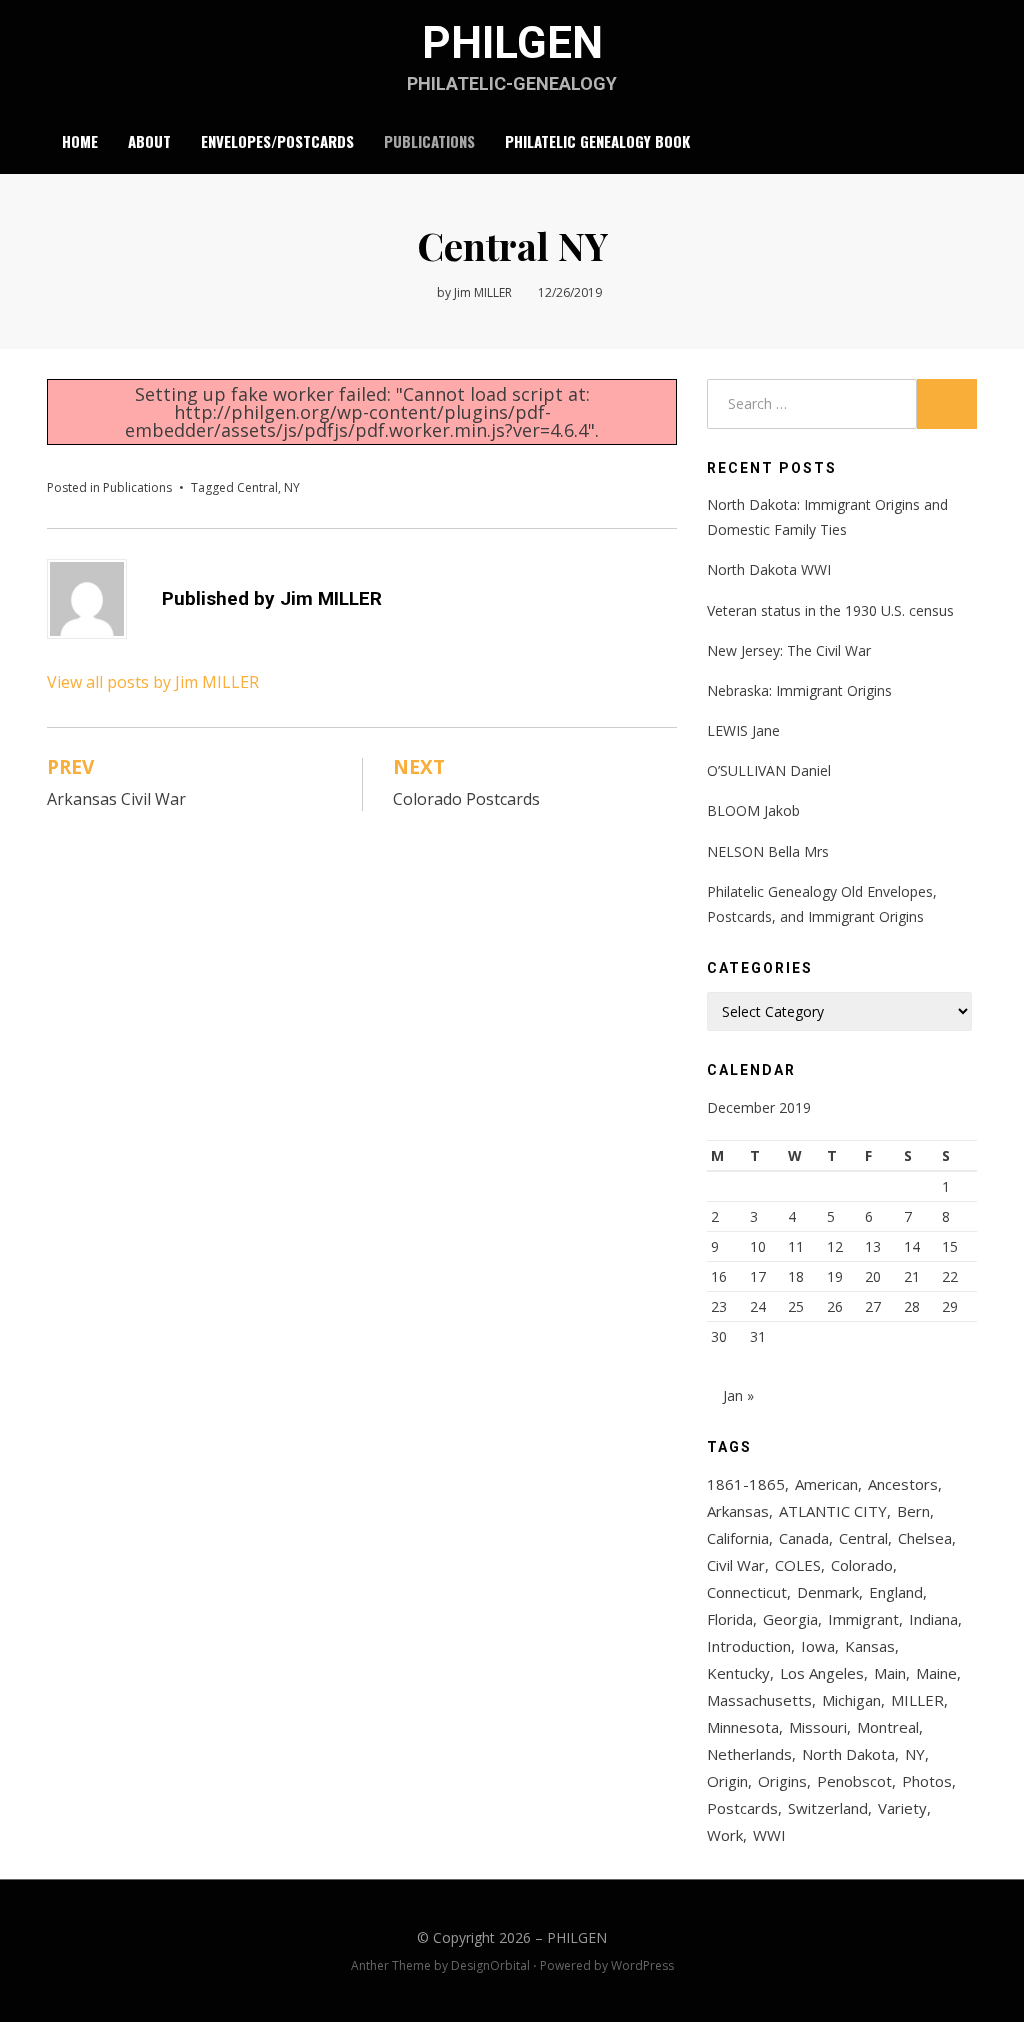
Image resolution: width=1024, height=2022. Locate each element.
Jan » (738, 1395)
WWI (769, 1835)
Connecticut (747, 1592)
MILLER (917, 1700)
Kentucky (738, 1673)
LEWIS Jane (743, 730)
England (896, 1592)
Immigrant (863, 1619)
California (738, 1538)
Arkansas (738, 1511)
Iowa (818, 1646)
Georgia (790, 1619)
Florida (730, 1619)
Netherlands (749, 1754)
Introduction (749, 1646)
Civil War (736, 1565)
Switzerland (828, 1808)
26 (835, 1306)
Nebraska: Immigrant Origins (799, 690)
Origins (782, 1781)
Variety (902, 1808)
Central (257, 487)
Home (80, 141)
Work (725, 1835)
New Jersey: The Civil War (789, 650)
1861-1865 (746, 1484)
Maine (936, 1673)
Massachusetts (759, 1700)
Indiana (933, 1619)
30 (719, 1336)
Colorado (862, 1565)
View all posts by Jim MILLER (153, 682)
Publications (429, 141)
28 (912, 1306)
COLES (798, 1565)
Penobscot (854, 1781)
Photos (927, 1781)
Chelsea (925, 1538)
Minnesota (743, 1727)
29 (950, 1306)
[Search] (965, 142)
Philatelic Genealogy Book (597, 141)
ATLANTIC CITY (833, 1511)
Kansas (870, 1646)
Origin (727, 1781)
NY (292, 487)
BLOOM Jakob (753, 810)
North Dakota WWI (769, 569)
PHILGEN (512, 43)
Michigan (851, 1700)
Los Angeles (822, 1673)
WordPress (642, 1965)
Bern (913, 1511)
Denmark (828, 1592)
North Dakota (848, 1754)
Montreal (888, 1727)
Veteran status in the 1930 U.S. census (830, 610)
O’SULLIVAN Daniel (769, 770)
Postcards (742, 1808)
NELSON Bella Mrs (768, 851)
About (149, 141)
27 (873, 1306)
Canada (804, 1538)
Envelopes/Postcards (277, 141)
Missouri (818, 1727)
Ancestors (903, 1484)
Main (890, 1673)
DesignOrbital (490, 1965)
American (826, 1484)
